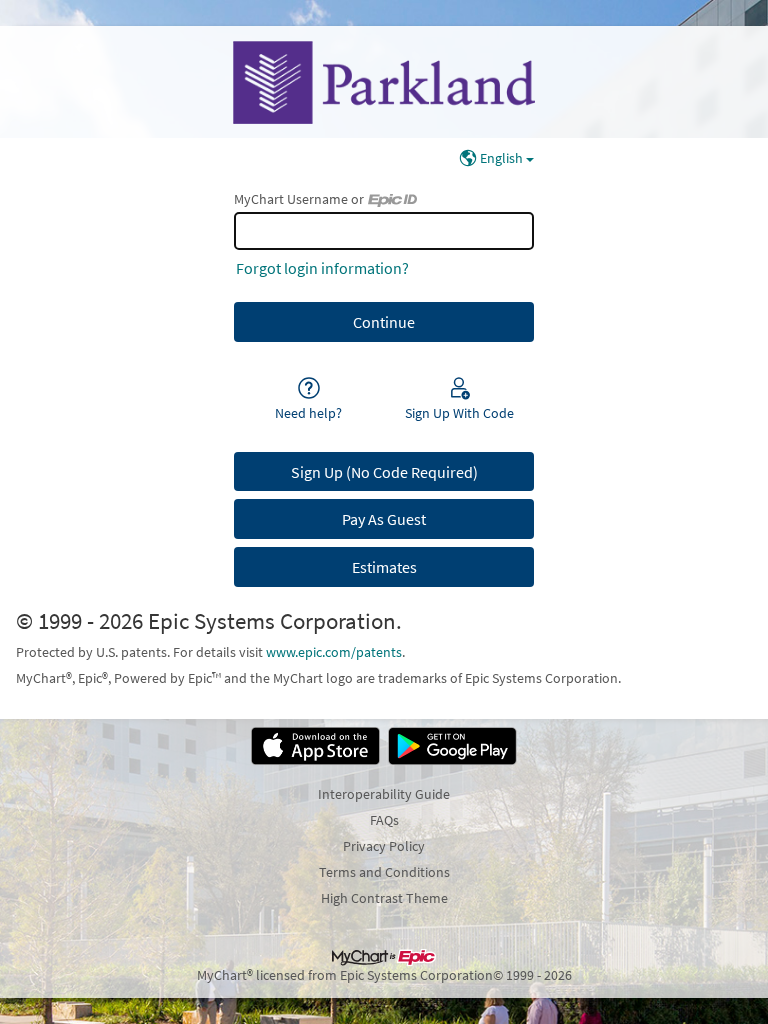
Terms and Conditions (384, 872)
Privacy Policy (384, 846)
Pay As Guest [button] (384, 519)
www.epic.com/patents (334, 652)
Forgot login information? (322, 268)
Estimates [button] (384, 567)
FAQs (384, 820)
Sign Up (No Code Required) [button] (384, 472)
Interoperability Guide (384, 794)
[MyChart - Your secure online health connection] (383, 82)
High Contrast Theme (384, 898)
